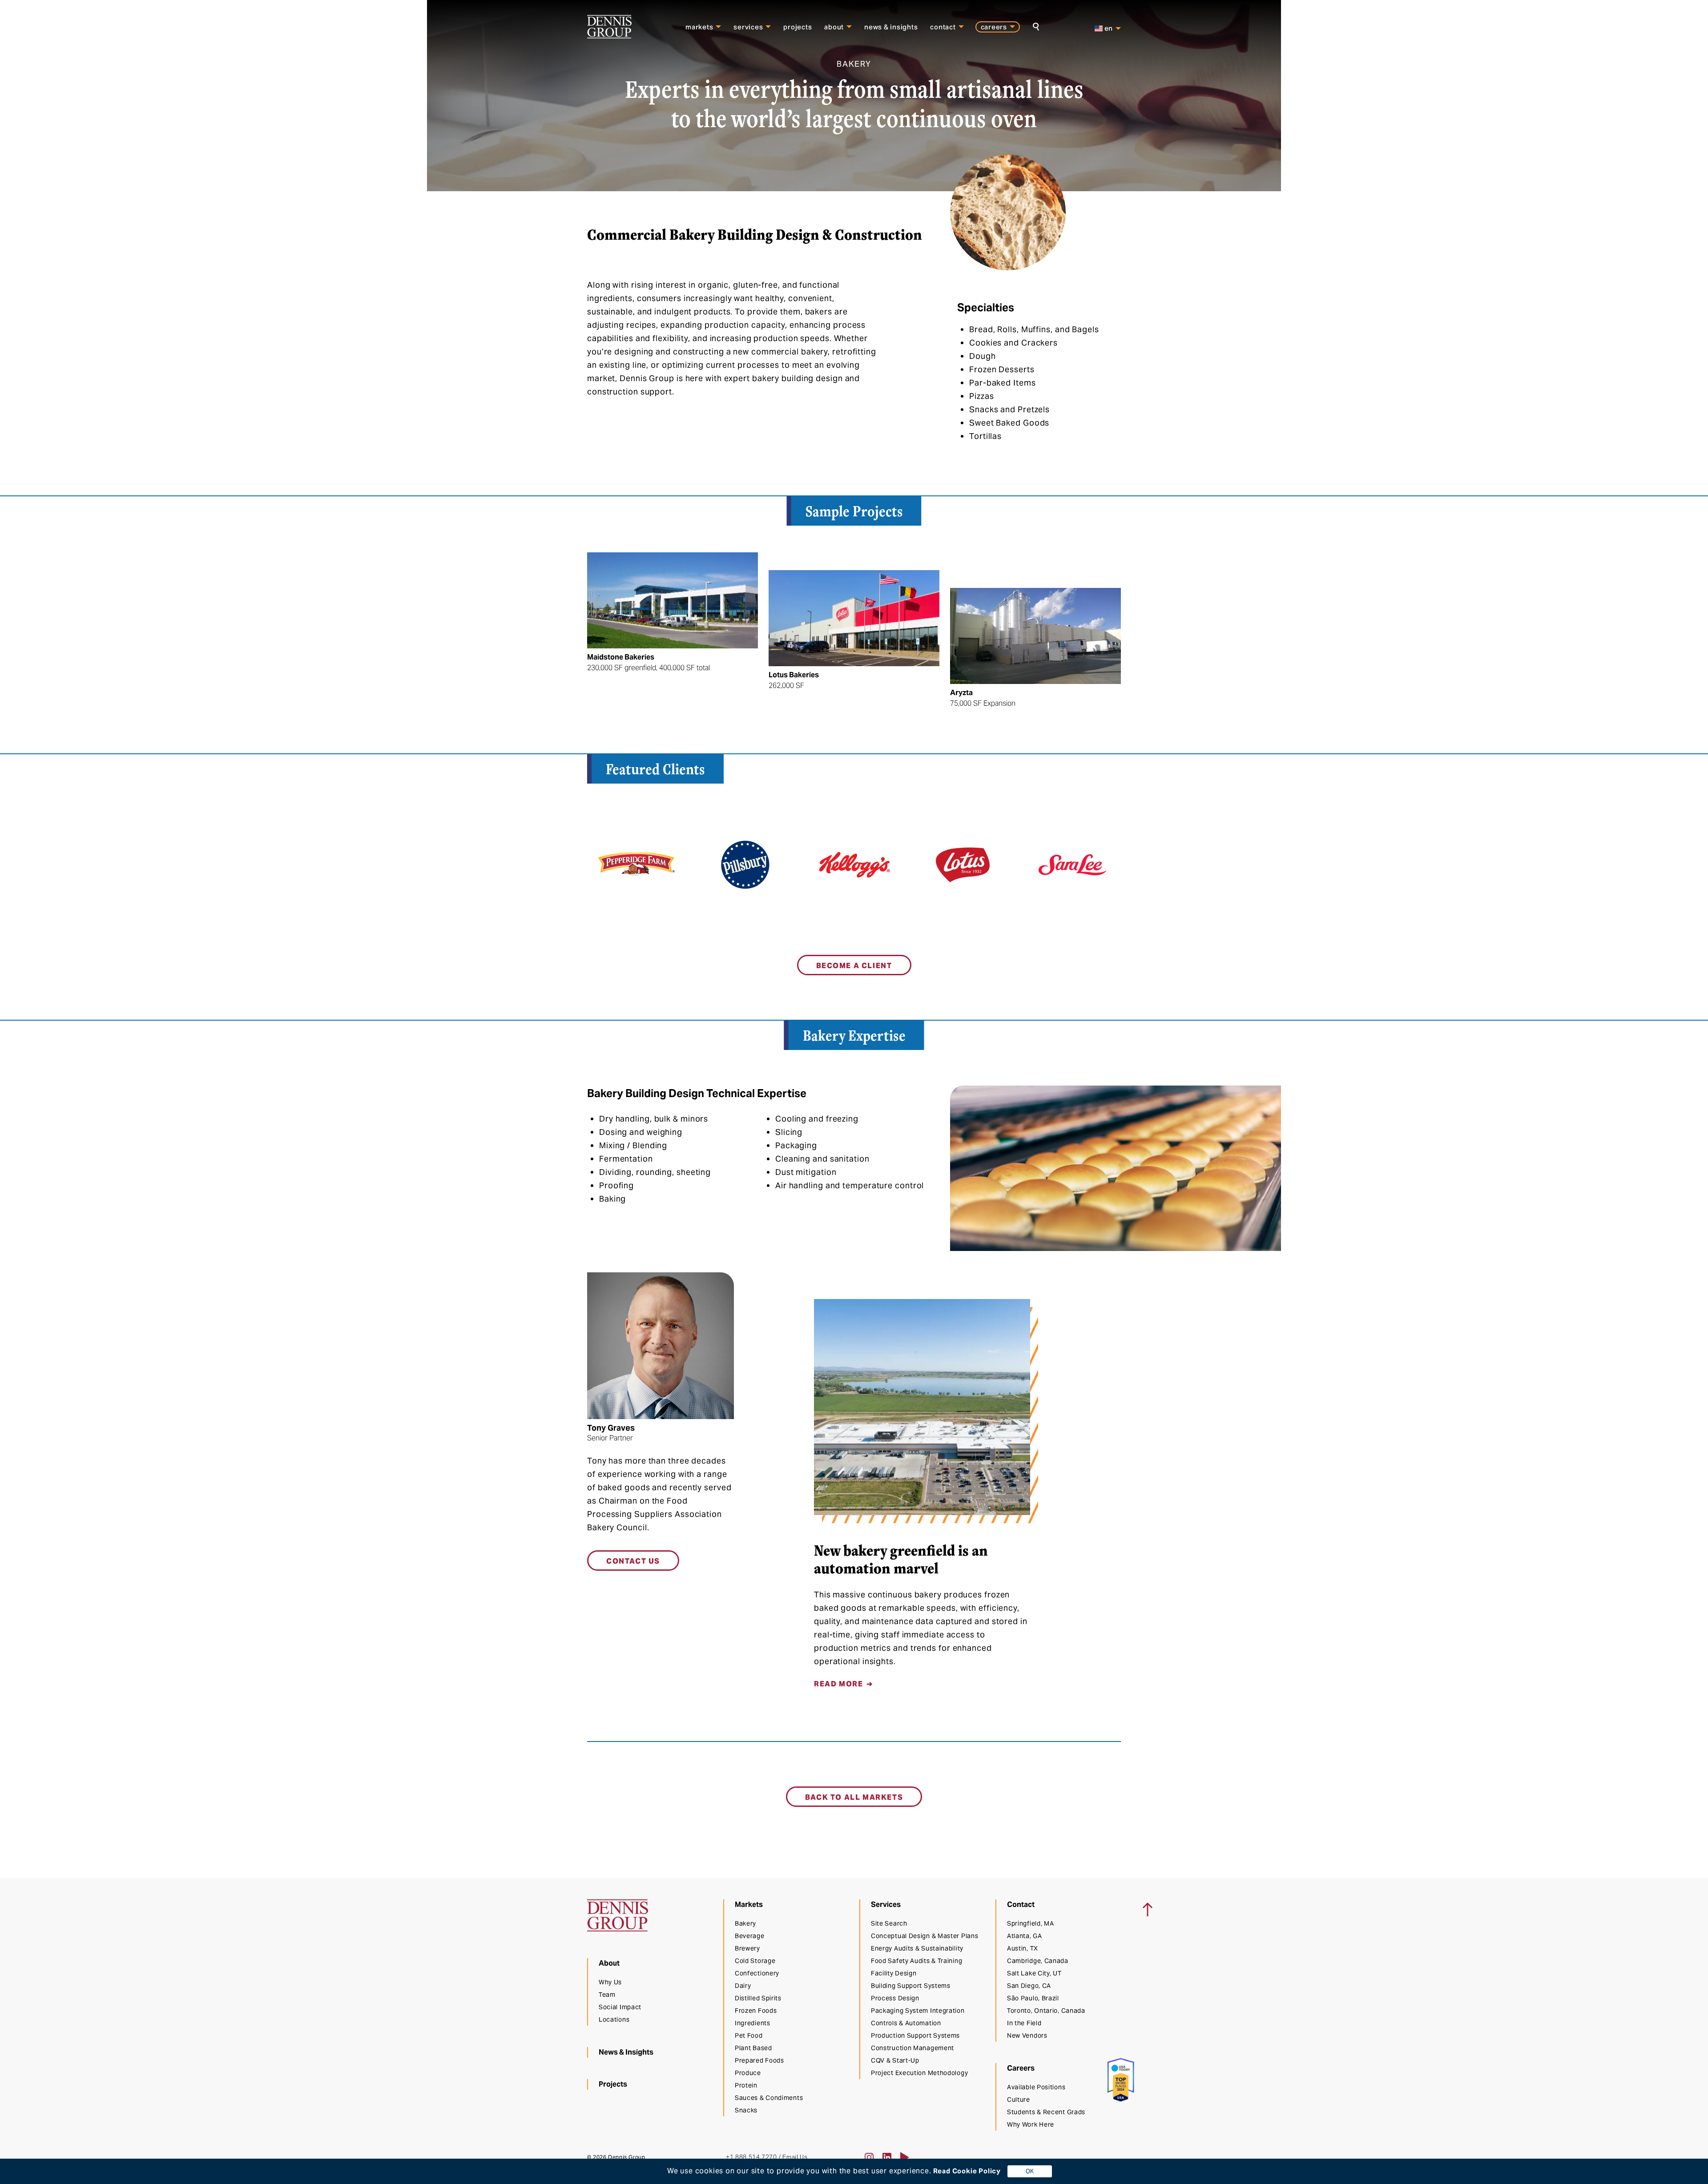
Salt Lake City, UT (1034, 1973)
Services (748, 27)
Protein (746, 2085)
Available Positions (1036, 2087)
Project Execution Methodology (919, 2073)
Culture (1019, 2100)
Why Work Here (1031, 2124)
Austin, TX (1023, 1948)
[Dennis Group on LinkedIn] (887, 2157)
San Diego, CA (1029, 1986)
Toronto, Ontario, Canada (1046, 2011)
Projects (798, 27)
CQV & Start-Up (895, 2060)
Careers (994, 27)
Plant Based (753, 2048)
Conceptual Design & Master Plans (924, 1936)
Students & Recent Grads (1046, 2112)
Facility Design (894, 1973)
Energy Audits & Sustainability (917, 1948)
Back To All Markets (854, 1797)
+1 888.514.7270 (751, 2157)
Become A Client (854, 966)
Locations (614, 2019)
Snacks (746, 2110)
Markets (699, 27)
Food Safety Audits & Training (916, 1961)
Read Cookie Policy (966, 2171)
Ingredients (753, 2023)
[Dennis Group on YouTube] (905, 2157)
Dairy (743, 1986)
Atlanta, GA (1025, 1936)
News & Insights (891, 27)
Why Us (610, 1982)
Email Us (795, 2157)
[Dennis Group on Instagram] (869, 2157)
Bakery (745, 1923)
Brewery (747, 1948)
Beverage (750, 1936)
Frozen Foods (756, 2011)
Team (607, 1995)
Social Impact (620, 2007)
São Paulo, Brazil (1033, 1998)
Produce (748, 2073)
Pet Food (749, 2035)
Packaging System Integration (918, 2011)
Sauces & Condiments (769, 2098)
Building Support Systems (911, 1986)
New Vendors (1027, 2035)
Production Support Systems (915, 2035)
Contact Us (633, 1561)
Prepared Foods (759, 2060)
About (834, 27)
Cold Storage (755, 1961)
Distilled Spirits (758, 1998)
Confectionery (757, 1973)
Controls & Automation (906, 2023)
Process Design (895, 1998)
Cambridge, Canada (1038, 1961)
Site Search (889, 1923)
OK (1030, 2171)
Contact (943, 27)
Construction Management (912, 2048)
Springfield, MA (1031, 1923)
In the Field (1024, 2023)
